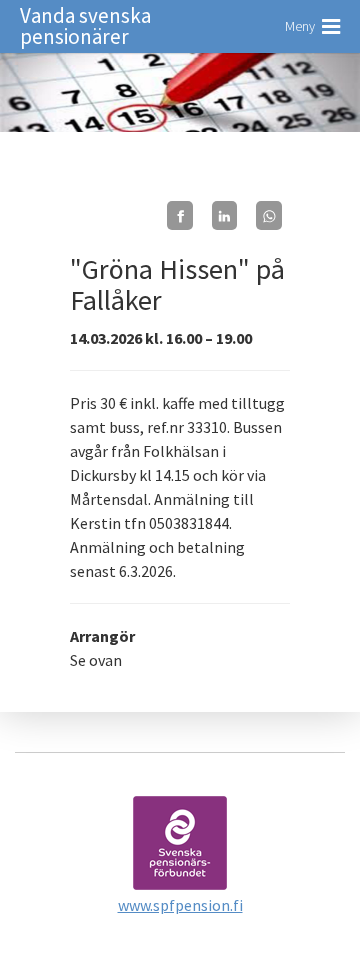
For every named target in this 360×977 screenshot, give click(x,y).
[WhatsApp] (269, 215)
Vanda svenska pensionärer (85, 26)
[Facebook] (180, 215)
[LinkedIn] (225, 215)
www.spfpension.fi (180, 905)
